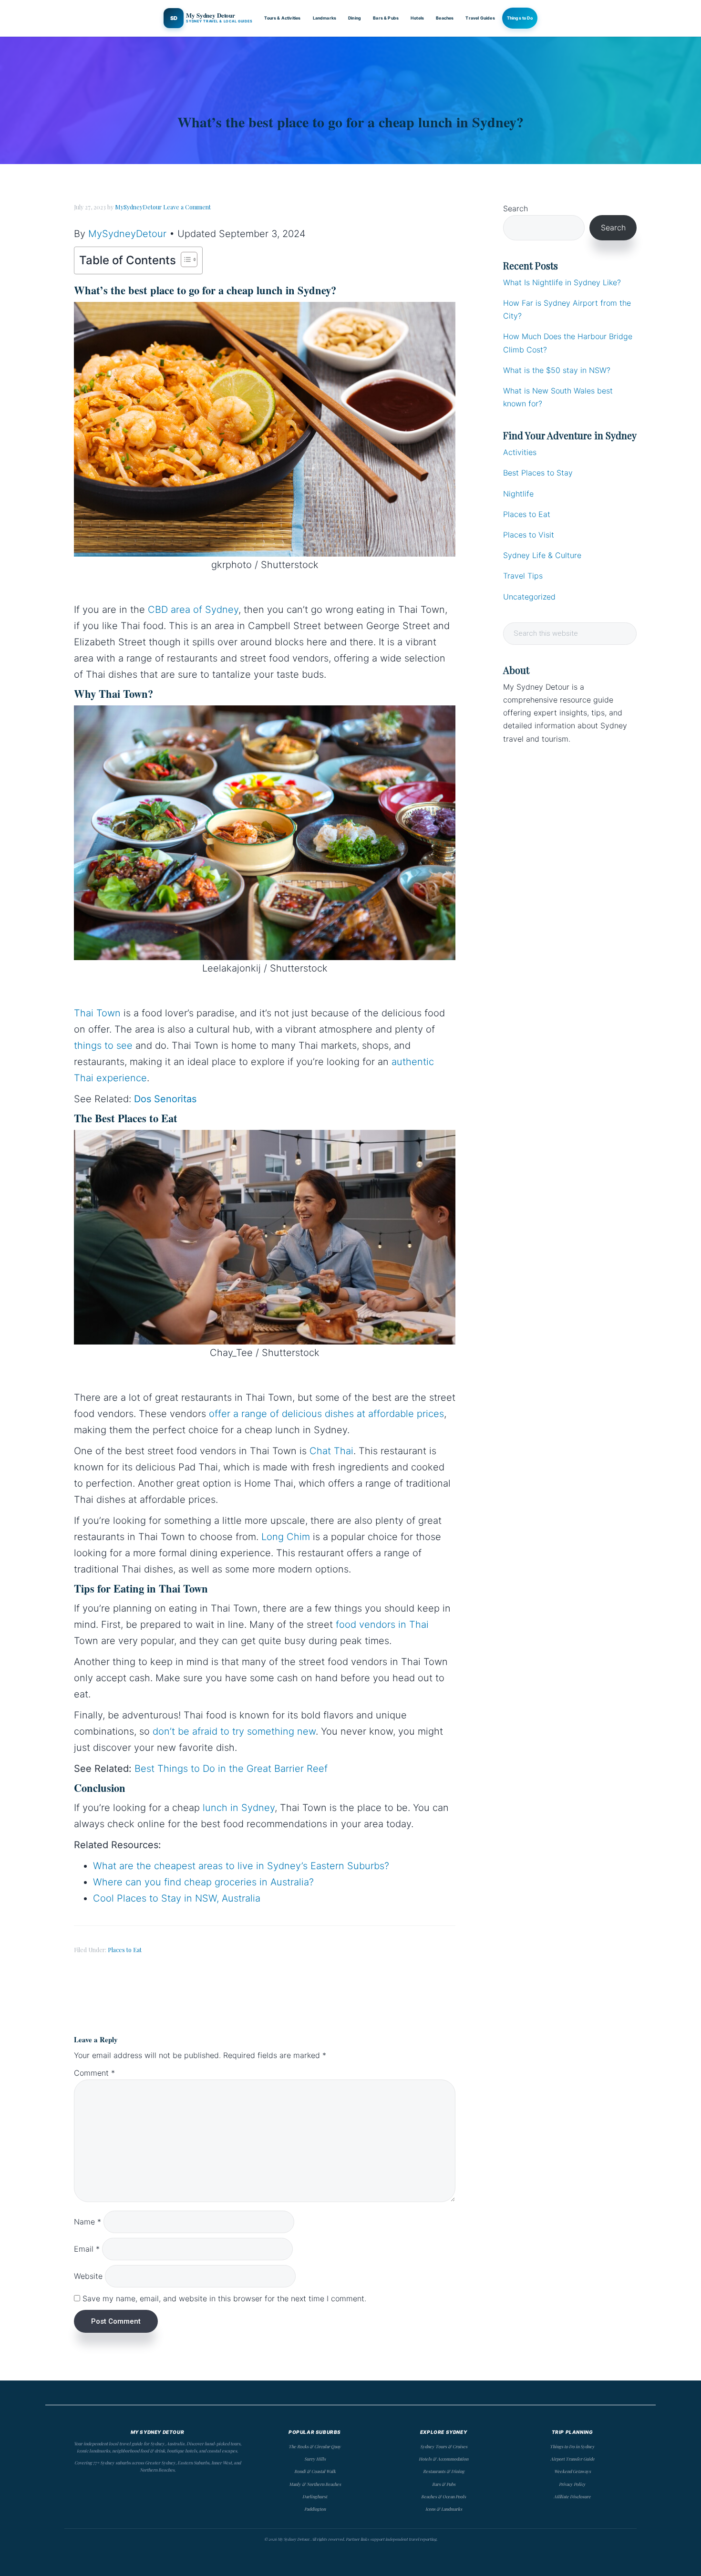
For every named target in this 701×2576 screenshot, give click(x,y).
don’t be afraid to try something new (234, 1731)
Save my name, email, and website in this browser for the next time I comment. (224, 2298)
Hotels (417, 18)
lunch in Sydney (239, 1808)
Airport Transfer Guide (572, 2459)
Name (88, 2222)
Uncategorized (529, 597)
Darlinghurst (315, 2496)
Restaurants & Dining (444, 2471)
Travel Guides (480, 18)
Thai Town (97, 1013)
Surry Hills (315, 2459)
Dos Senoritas (165, 1099)
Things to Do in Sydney (572, 2446)
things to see (103, 1045)
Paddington (315, 2509)
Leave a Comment (187, 207)
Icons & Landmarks (444, 2509)
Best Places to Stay (538, 473)
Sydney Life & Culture (542, 555)
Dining (355, 18)
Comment (94, 2073)
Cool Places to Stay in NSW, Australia (177, 1898)
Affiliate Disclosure (572, 2496)
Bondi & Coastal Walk (315, 2471)
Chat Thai (331, 1451)
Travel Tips (523, 576)
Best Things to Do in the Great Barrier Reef (231, 1769)
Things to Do (520, 18)
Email (87, 2249)
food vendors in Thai (382, 1624)
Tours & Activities (282, 18)
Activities (520, 452)
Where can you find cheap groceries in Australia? (203, 1882)
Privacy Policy (572, 2484)
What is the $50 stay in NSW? (557, 370)
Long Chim (286, 1537)
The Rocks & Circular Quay (315, 2446)
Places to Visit (529, 535)
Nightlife (518, 494)
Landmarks (325, 18)
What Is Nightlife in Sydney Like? (562, 282)
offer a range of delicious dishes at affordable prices (326, 1414)
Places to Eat (125, 1950)
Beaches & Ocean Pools (443, 2496)
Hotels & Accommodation (443, 2459)
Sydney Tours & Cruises (444, 2446)
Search (515, 208)
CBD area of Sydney (193, 610)
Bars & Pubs (386, 18)
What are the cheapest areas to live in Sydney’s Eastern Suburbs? (241, 1866)
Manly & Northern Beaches (315, 2484)
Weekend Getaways (572, 2471)
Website (88, 2276)
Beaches (445, 18)
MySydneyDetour (127, 234)
